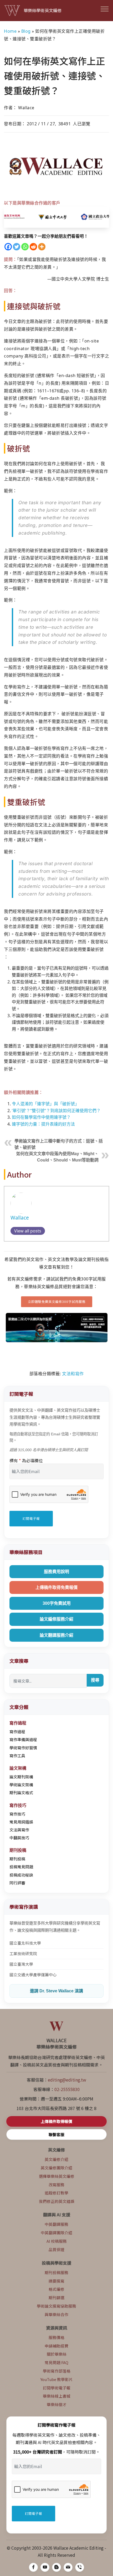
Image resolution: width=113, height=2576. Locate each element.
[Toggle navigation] (105, 9)
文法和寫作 (73, 1374)
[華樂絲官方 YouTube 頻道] (45, 2567)
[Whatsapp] (25, 247)
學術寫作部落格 (57, 2371)
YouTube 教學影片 (57, 2379)
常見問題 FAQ (56, 2362)
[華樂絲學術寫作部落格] (56, 2567)
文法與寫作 (19, 1830)
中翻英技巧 (19, 1838)
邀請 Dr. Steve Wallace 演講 (56, 1991)
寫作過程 (17, 1732)
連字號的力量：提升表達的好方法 (43, 1124)
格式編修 (56, 2289)
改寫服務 (56, 2185)
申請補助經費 (56, 2346)
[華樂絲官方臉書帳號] (33, 2567)
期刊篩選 (56, 2298)
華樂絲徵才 (57, 2404)
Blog (26, 31)
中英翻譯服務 (56, 2224)
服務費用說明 (56, 1572)
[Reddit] (33, 247)
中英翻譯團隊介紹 (56, 2233)
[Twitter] (17, 247)
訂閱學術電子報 (57, 2388)
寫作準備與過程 (23, 1739)
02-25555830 (67, 2089)
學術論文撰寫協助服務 (56, 2306)
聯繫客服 (56, 2134)
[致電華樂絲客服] (80, 2567)
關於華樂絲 (57, 2354)
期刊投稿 (17, 1859)
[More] (42, 247)
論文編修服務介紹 (56, 1619)
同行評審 (17, 1883)
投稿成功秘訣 (21, 1875)
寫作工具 (17, 1756)
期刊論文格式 (21, 1792)
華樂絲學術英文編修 (43, 10)
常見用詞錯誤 (21, 1822)
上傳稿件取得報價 (56, 2121)
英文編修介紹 (56, 2159)
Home (10, 31)
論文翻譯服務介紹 (56, 1635)
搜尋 (95, 1680)
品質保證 (56, 2249)
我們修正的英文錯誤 (57, 2201)
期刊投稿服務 (56, 2272)
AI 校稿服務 (57, 2241)
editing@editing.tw (67, 2080)
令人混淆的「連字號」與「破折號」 (45, 1104)
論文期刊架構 (21, 1777)
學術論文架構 (21, 1785)
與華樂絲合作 (56, 2314)
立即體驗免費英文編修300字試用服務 (57, 1301)
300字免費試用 (57, 1603)
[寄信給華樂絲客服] (68, 2567)
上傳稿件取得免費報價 (56, 1587)
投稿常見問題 (21, 1867)
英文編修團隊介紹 (56, 2168)
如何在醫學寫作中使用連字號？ (41, 1117)
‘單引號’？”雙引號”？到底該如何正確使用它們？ (56, 1111)
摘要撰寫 (56, 2281)
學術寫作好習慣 (23, 1748)
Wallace (20, 1218)
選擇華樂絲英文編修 (57, 2176)
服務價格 (56, 2337)
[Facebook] (8, 247)
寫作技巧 (17, 1814)
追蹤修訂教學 (56, 2193)
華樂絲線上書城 (57, 2396)
